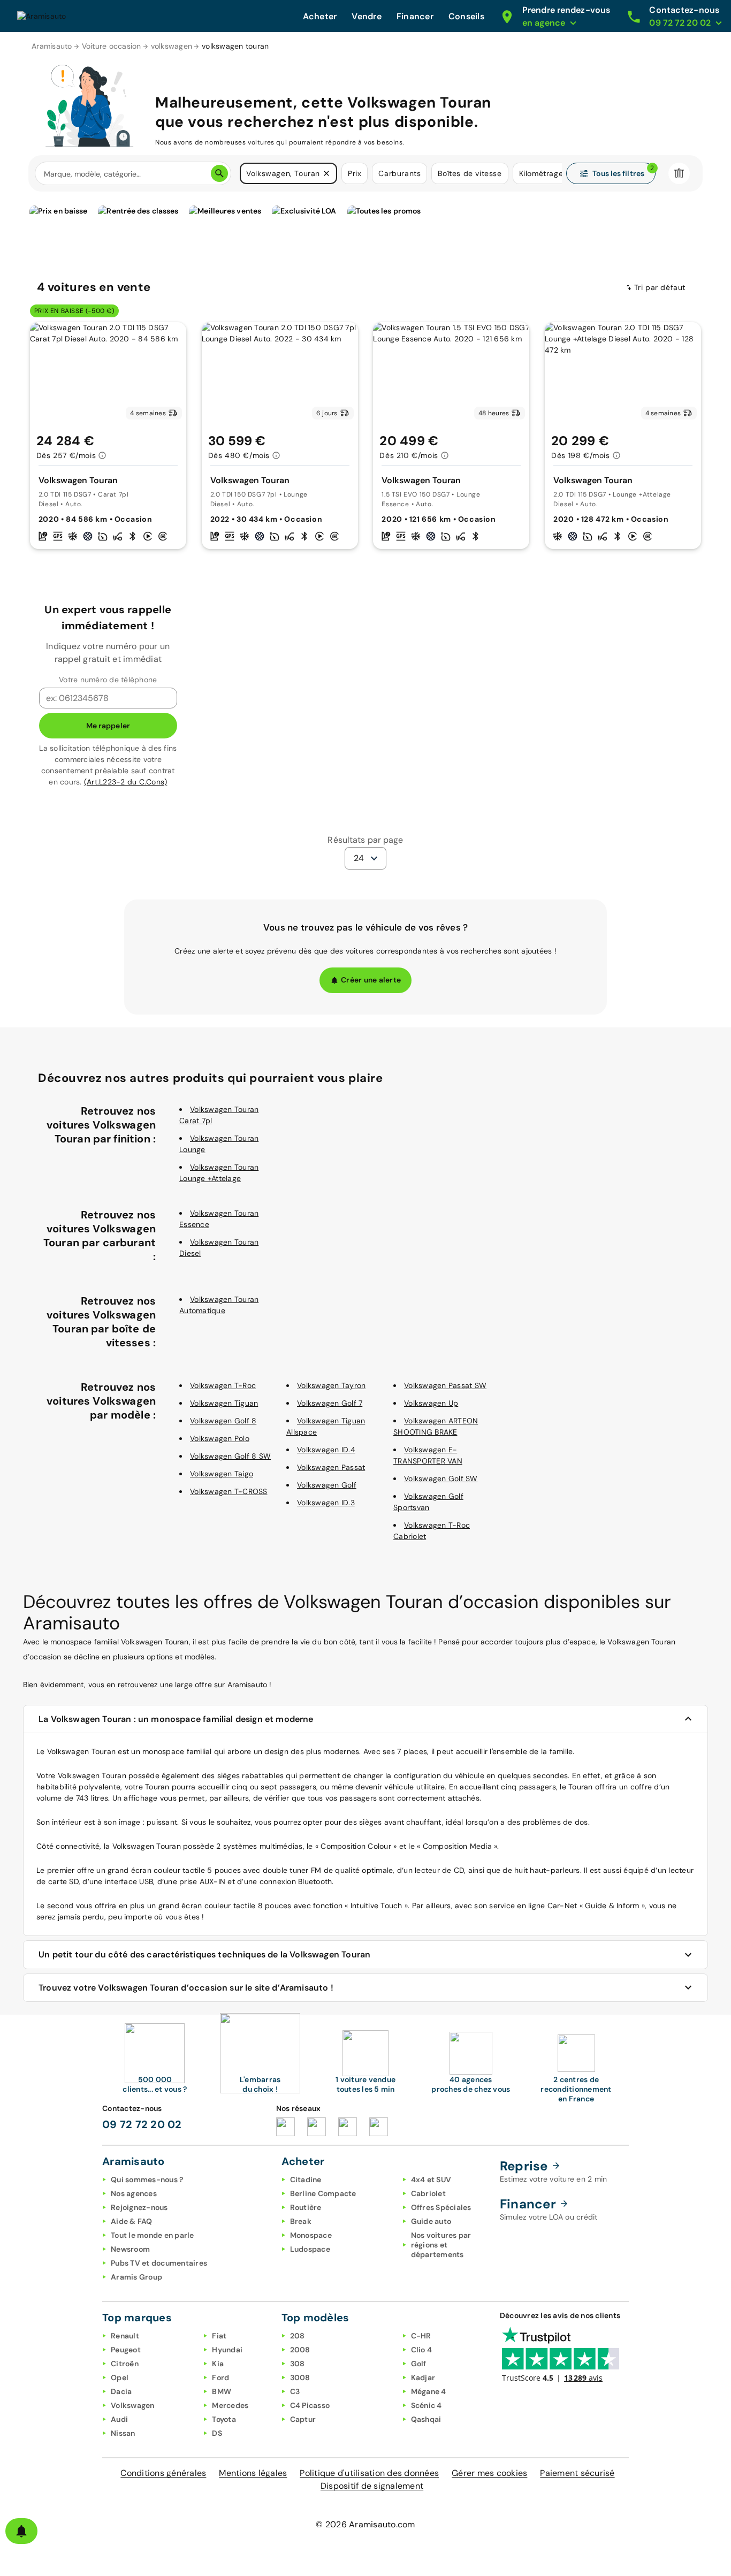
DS (217, 2433)
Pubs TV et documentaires (159, 2263)
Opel (120, 2377)
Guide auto (431, 2221)
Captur (303, 2419)
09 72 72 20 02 (142, 2124)
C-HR (421, 2336)
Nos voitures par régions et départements (441, 2245)
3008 (300, 2377)
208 (298, 2336)
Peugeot (126, 2350)
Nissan (123, 2433)
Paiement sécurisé (577, 2473)
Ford (220, 2377)
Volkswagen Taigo (222, 1474)
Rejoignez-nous (139, 2207)
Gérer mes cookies (489, 2473)
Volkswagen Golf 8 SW (230, 1456)
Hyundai (227, 2350)
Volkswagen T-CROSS (229, 1491)
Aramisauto (52, 46)
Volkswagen (133, 2405)
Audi (119, 2419)
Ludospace (310, 2249)
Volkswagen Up (431, 1403)
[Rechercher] (219, 173)
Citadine (306, 2179)
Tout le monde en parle (153, 2235)
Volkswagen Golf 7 (330, 1403)
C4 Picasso (310, 2405)
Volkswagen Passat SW (445, 1385)
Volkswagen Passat (331, 1467)
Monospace (311, 2235)
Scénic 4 (427, 2405)
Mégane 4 (429, 2391)
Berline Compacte (323, 2193)
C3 (295, 2391)
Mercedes (230, 2405)
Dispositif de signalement (372, 2486)
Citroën (125, 2364)
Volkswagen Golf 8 (223, 1421)
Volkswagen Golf (327, 1485)
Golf (419, 2364)
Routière (306, 2207)
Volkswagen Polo (220, 1438)
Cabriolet (428, 2193)
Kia (218, 2364)
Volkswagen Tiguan (224, 1403)
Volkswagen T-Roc (223, 1385)
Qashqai (426, 2419)
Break (301, 2221)
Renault (125, 2336)
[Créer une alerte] (21, 2531)
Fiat (219, 2336)
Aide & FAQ (132, 2221)
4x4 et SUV (431, 2179)
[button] (326, 173)
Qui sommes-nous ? (147, 2179)
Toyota (224, 2419)
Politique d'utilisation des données (369, 2473)
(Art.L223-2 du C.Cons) (126, 782)
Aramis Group (136, 2277)
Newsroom (130, 2249)
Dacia (121, 2391)
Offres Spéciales (441, 2207)
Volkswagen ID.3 (326, 1503)
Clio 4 (422, 2350)
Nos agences (134, 2193)
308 (298, 2364)
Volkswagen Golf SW (441, 1478)
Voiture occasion (112, 46)
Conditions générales (163, 2473)
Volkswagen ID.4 (326, 1450)
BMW (222, 2391)
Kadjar (423, 2377)
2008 (300, 2350)
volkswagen (172, 46)
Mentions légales (253, 2473)
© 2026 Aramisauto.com (365, 2524)
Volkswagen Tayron (331, 1385)
